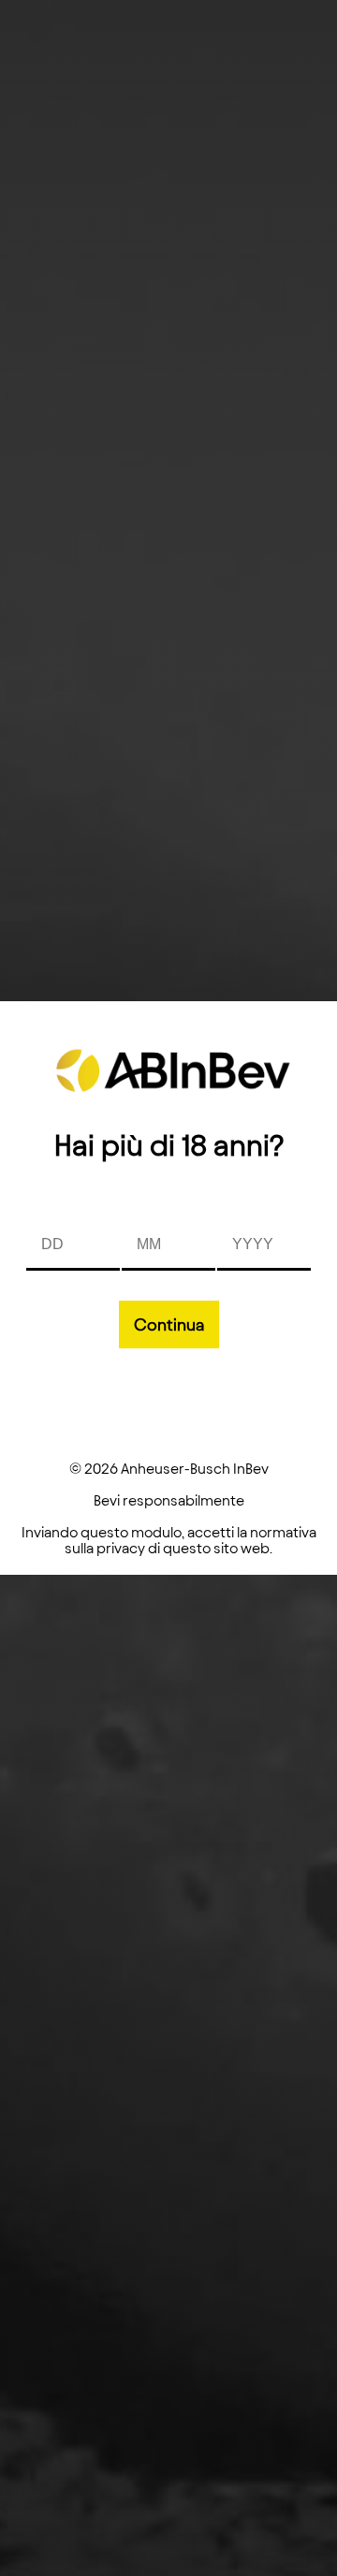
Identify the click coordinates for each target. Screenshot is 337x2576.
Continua (169, 1324)
